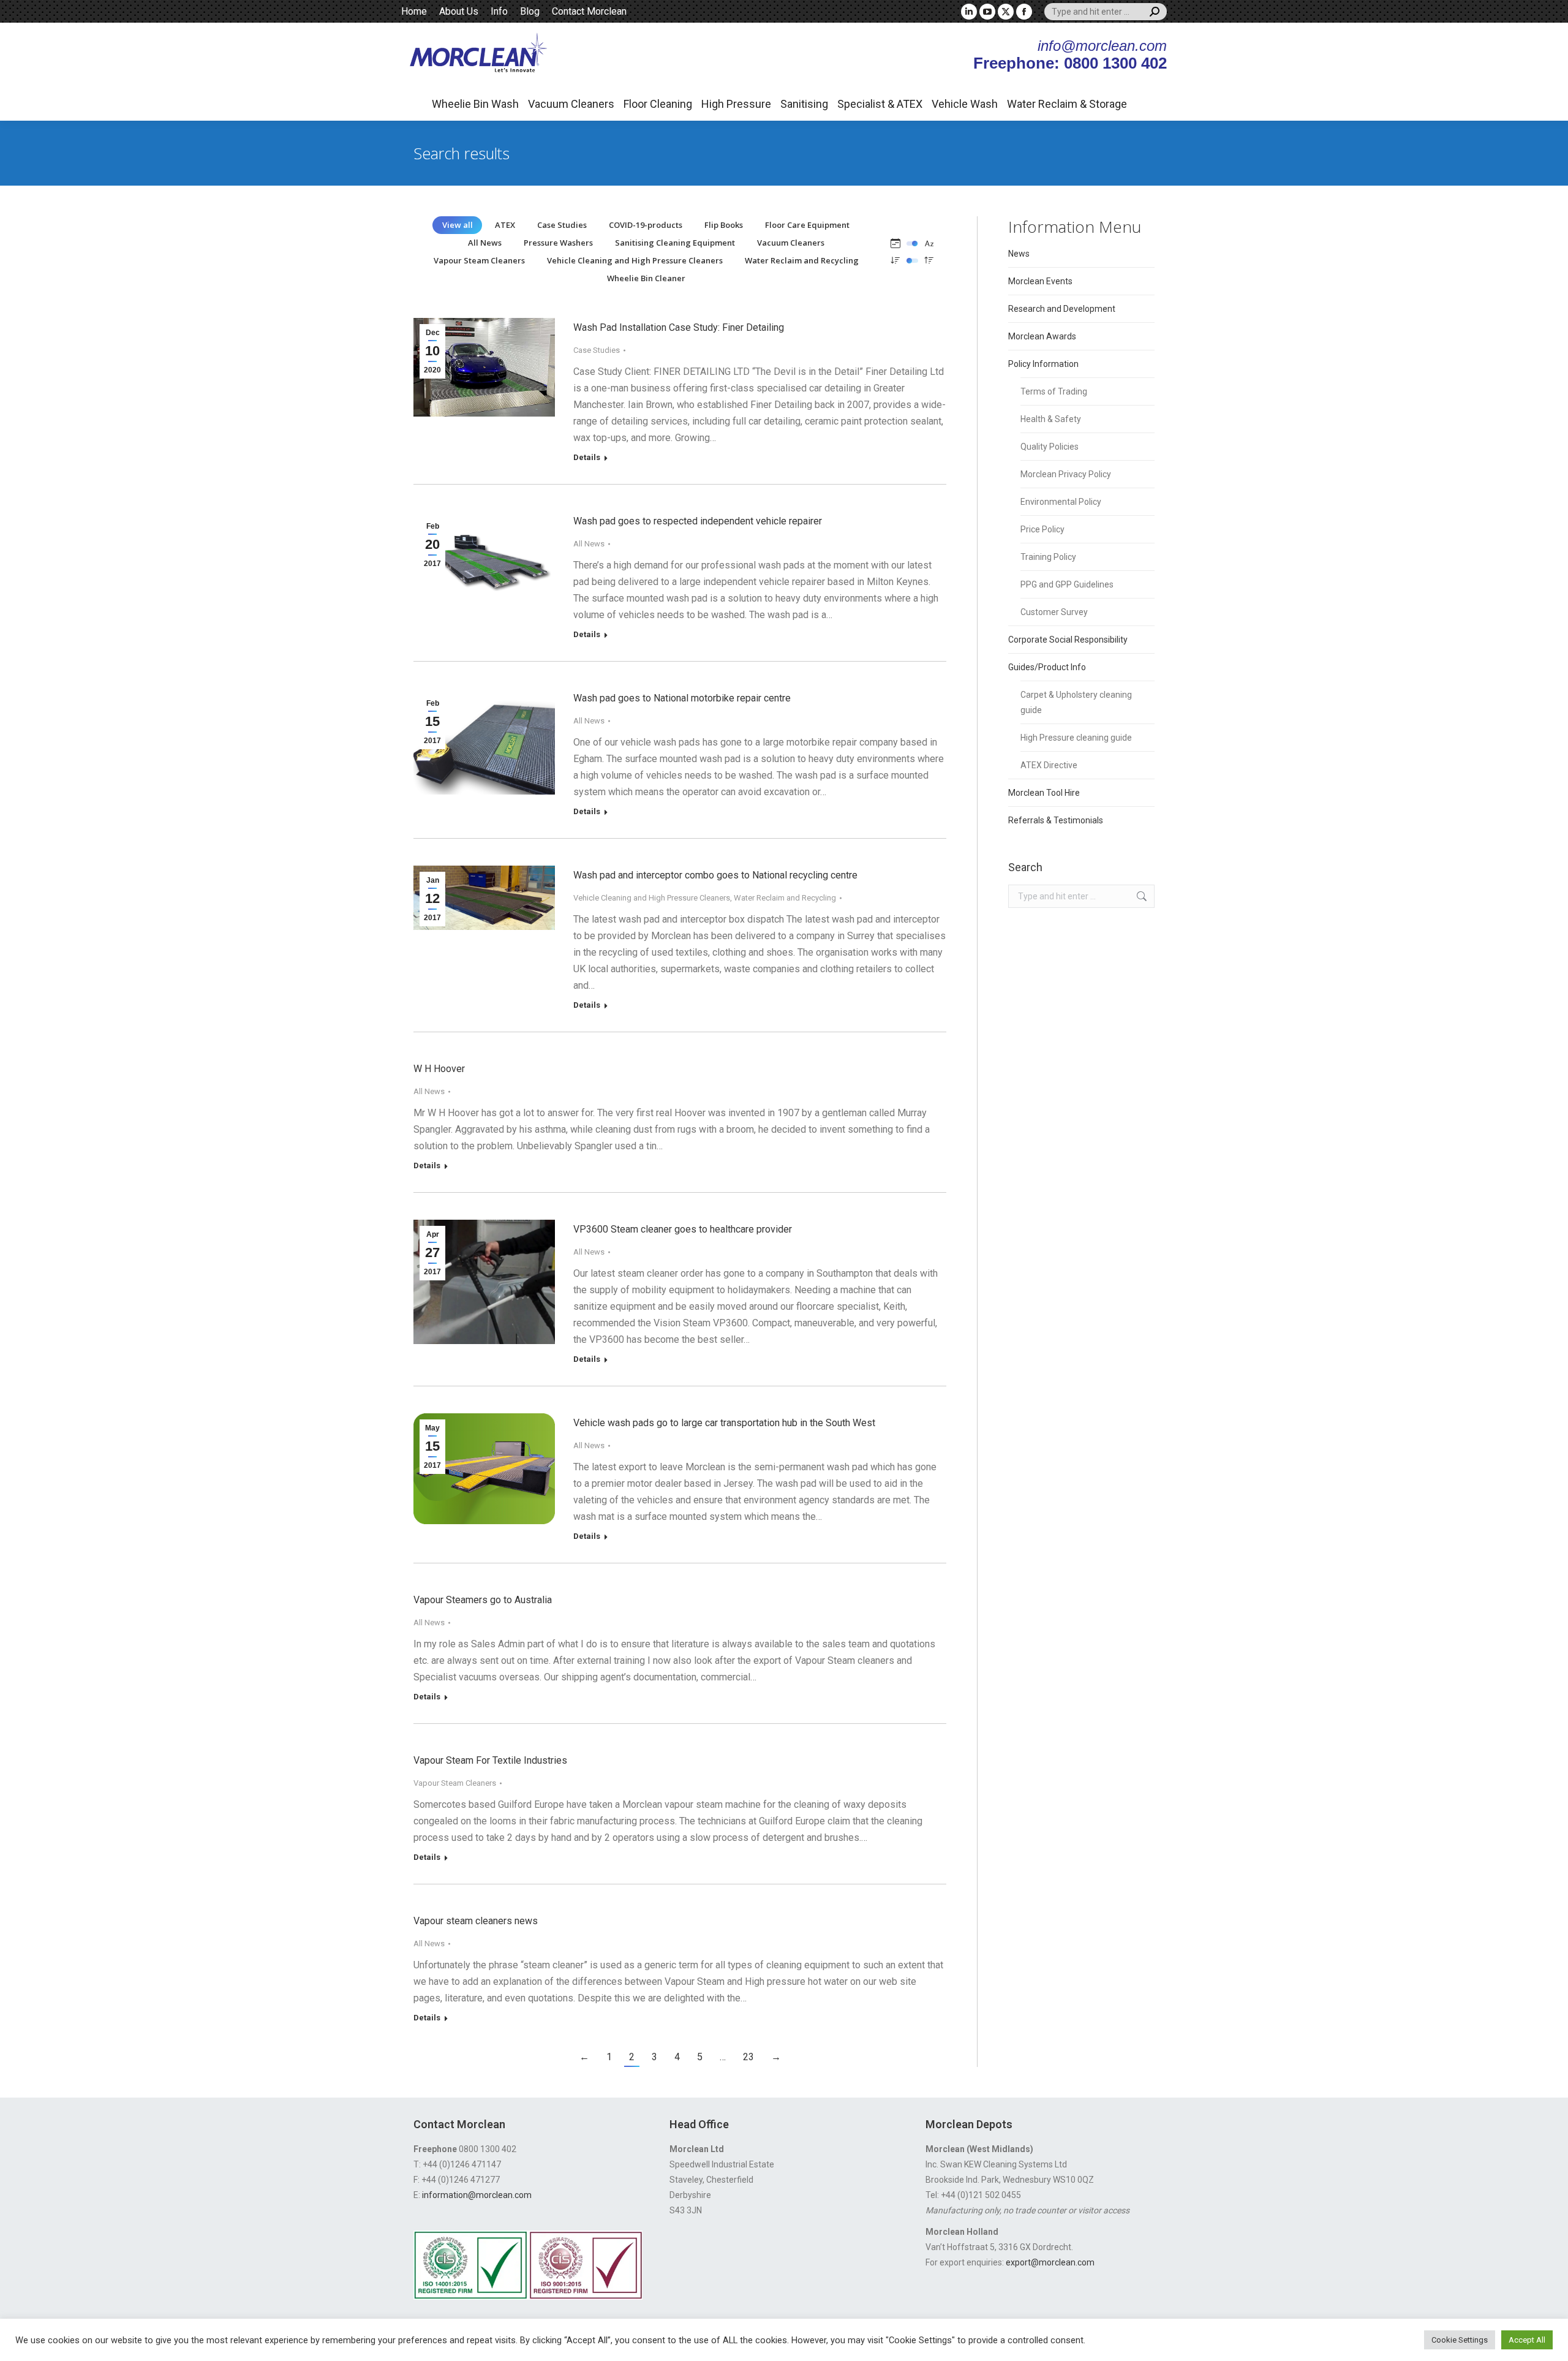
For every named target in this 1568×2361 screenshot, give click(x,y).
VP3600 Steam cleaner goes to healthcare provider (683, 1229)
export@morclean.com (1050, 2262)
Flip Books (724, 225)
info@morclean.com (1102, 46)
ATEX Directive (1049, 765)
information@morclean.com (477, 2195)
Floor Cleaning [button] (658, 104)
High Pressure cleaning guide (1076, 738)
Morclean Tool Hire (1044, 793)
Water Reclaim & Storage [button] (1067, 104)
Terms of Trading (1054, 391)
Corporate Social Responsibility (1068, 640)
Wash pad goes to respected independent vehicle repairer (698, 521)
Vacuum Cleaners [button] (571, 104)
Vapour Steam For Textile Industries (490, 1760)
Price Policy (1042, 529)
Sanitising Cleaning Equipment (675, 243)
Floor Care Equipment (807, 225)
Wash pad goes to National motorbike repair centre (682, 698)
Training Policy (1048, 557)
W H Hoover (439, 1069)
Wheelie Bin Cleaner (646, 278)
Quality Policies (1050, 447)
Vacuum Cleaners (791, 243)
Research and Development (1062, 309)
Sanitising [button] (804, 104)
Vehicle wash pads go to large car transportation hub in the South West (724, 1423)
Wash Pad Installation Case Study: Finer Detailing (679, 327)
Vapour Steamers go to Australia (483, 1600)
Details (587, 457)
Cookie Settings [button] (1460, 2340)
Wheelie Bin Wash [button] (475, 104)
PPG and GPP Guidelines (1067, 584)
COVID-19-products (646, 225)
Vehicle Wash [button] (965, 104)
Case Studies (562, 225)
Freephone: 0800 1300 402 (1070, 63)
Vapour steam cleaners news (476, 1921)
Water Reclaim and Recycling (802, 260)
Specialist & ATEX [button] (880, 104)
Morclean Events (1040, 281)
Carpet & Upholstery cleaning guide (1076, 702)
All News (485, 243)
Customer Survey (1054, 612)
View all (458, 225)
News (1019, 254)
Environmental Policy (1061, 502)
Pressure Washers (558, 243)
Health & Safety (1051, 419)
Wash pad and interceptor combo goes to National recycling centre (715, 875)
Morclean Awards (1042, 336)
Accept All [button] (1527, 2340)
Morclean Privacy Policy (1066, 474)
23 (748, 2057)
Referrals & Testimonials (1056, 820)
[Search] (1155, 12)
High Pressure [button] (736, 104)
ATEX (505, 225)
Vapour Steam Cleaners (479, 260)
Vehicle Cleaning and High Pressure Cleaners (635, 260)
